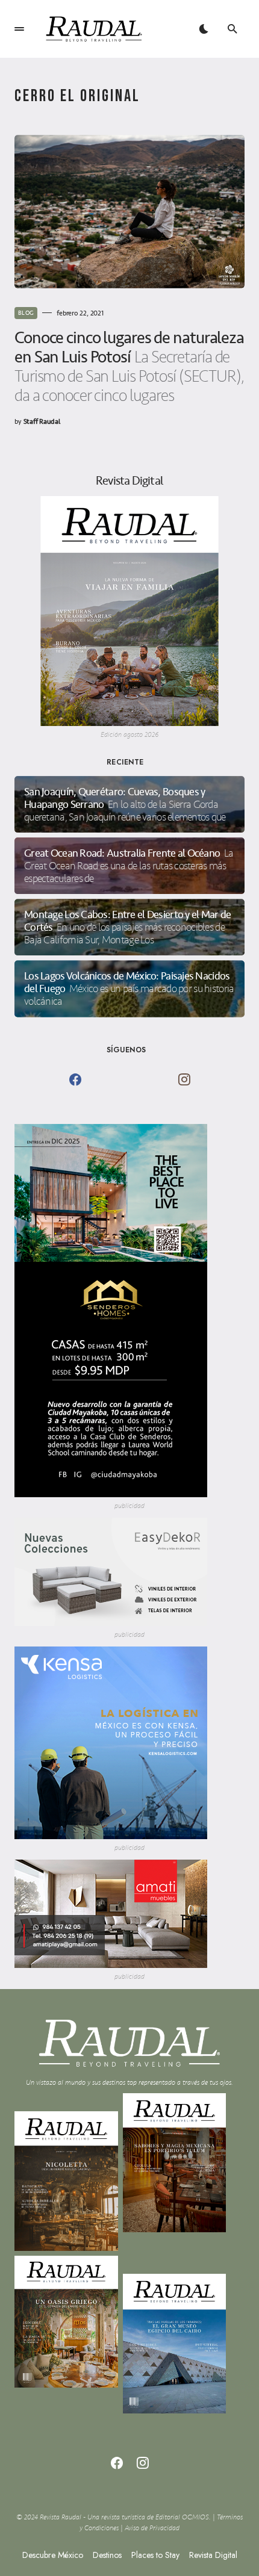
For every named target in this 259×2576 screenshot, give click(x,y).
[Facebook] (75, 1079)
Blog (26, 313)
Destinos (107, 2555)
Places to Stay (155, 2555)
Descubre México (53, 2555)
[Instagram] (184, 1079)
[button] (19, 29)
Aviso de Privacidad (152, 2528)
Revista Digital (213, 2555)
